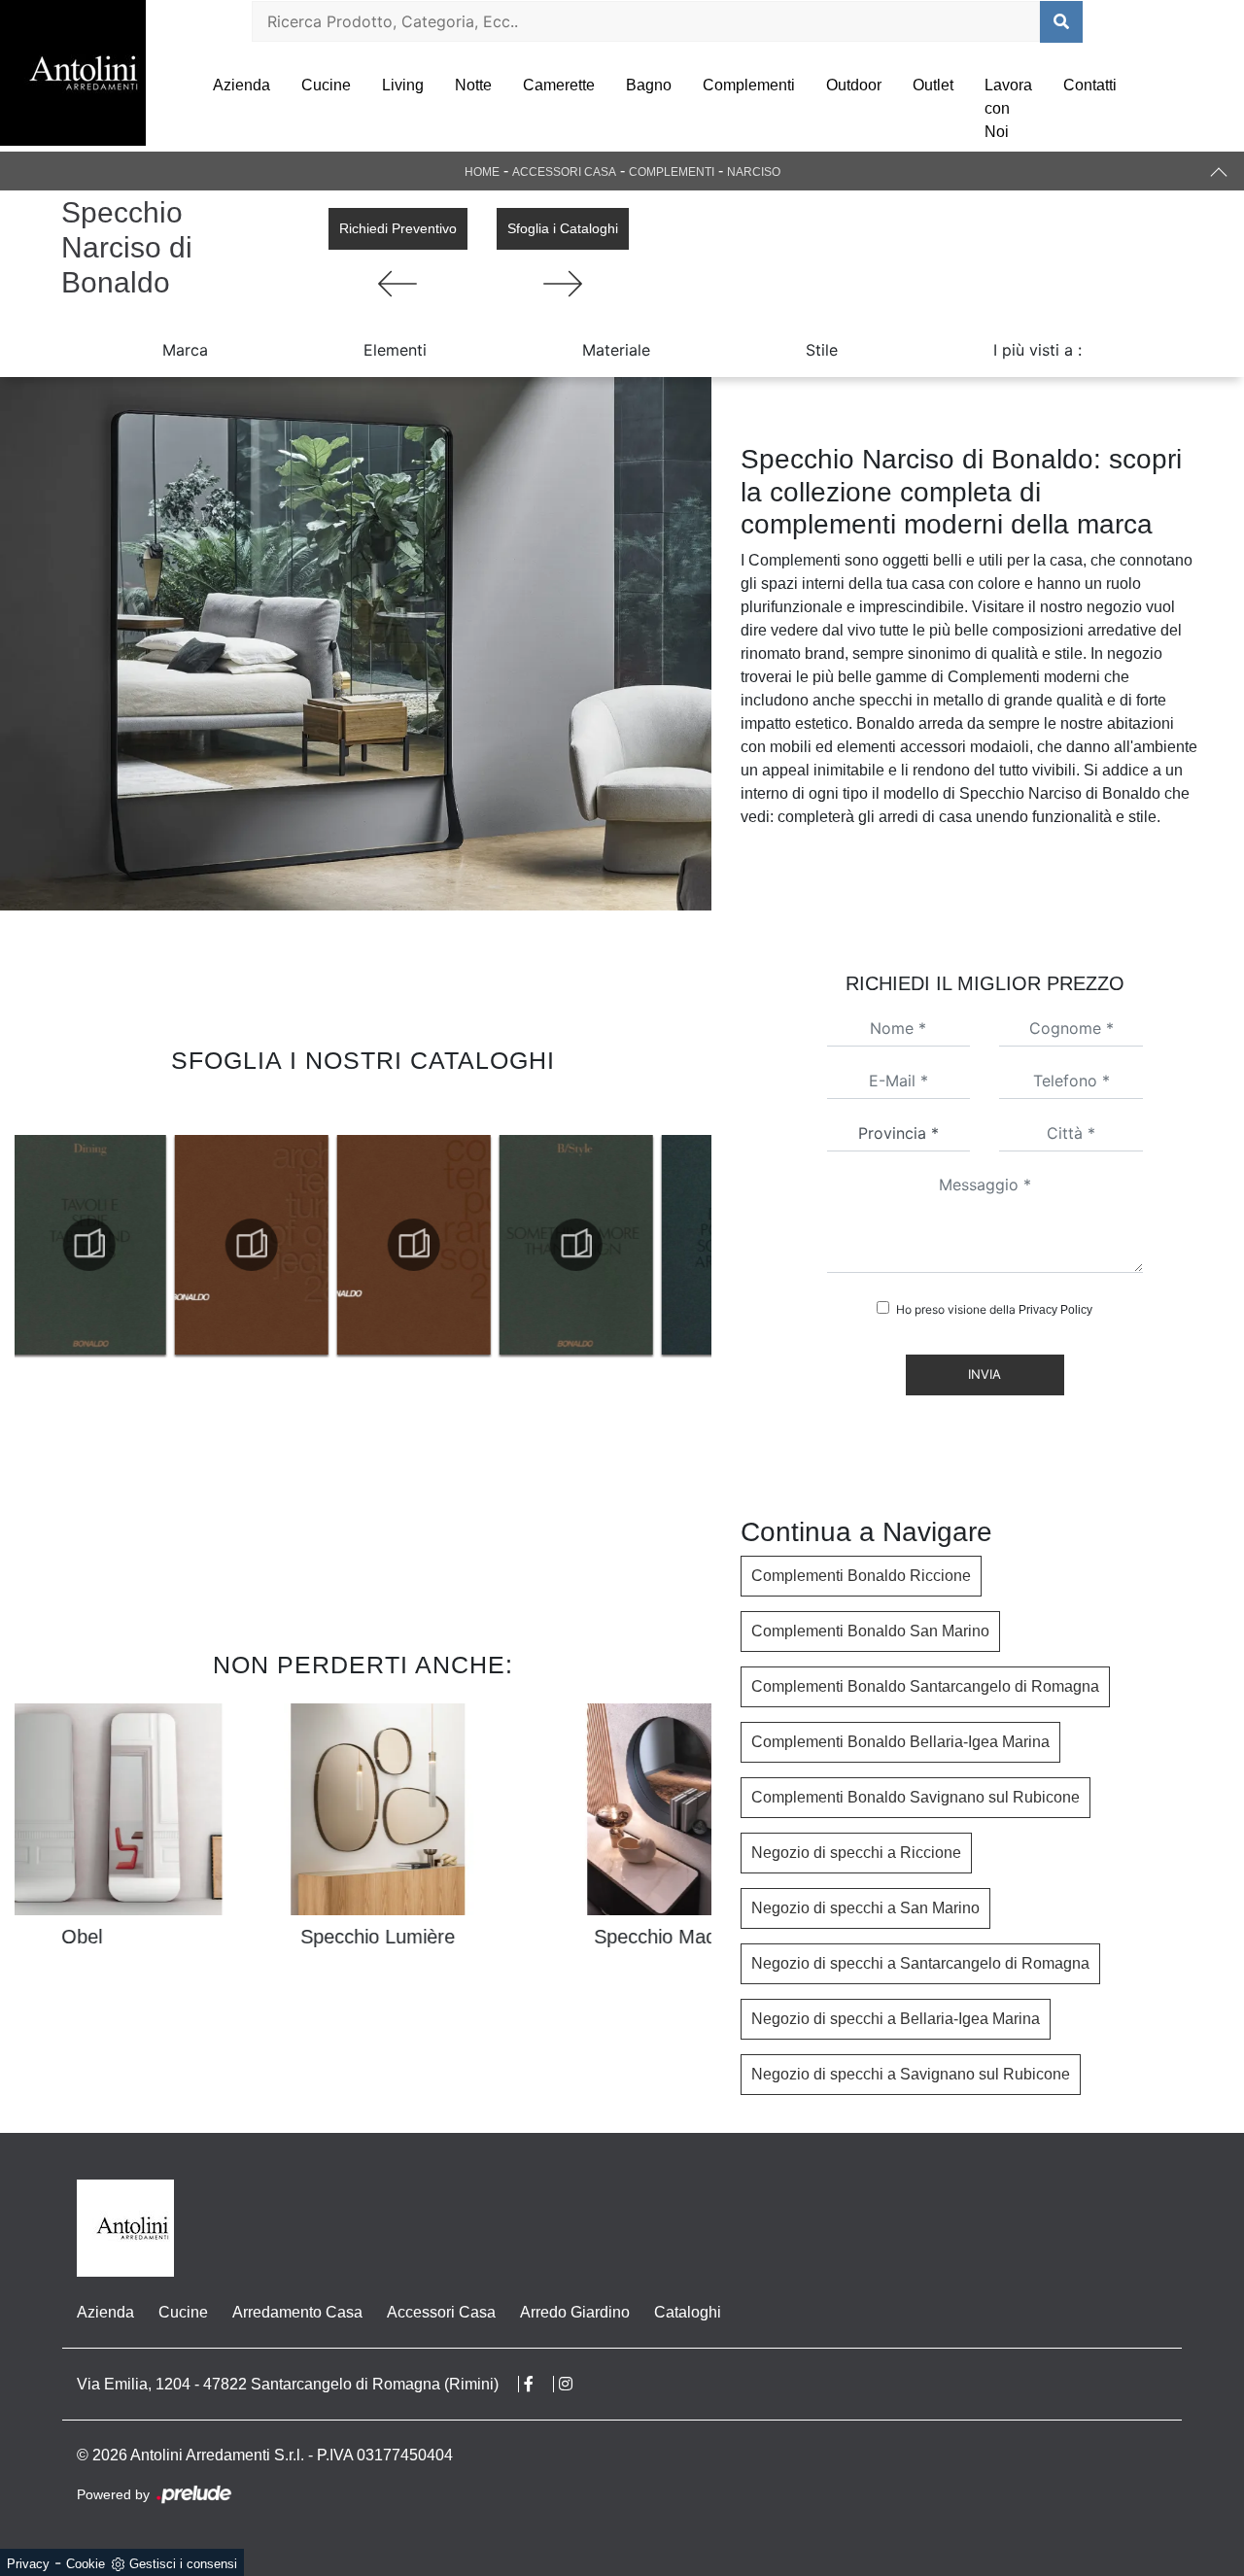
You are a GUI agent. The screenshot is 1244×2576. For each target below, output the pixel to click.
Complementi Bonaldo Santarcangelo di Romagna (925, 1686)
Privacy (28, 2564)
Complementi (749, 85)
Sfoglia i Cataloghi (563, 228)
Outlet (933, 85)
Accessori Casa (564, 172)
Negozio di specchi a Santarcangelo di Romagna (920, 1963)
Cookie (86, 2564)
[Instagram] (575, 2384)
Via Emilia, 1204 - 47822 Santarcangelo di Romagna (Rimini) (288, 2384)
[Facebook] (539, 2384)
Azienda (242, 85)
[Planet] (398, 284)
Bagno (649, 85)
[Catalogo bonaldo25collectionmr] (258, 1245)
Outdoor (854, 85)
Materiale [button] (616, 350)
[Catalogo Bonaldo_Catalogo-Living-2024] (582, 1245)
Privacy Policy (1055, 1310)
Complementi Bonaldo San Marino (870, 1631)
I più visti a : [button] (1037, 350)
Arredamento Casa (297, 2312)
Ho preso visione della (994, 1309)
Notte (473, 85)
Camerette (559, 85)
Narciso (754, 172)
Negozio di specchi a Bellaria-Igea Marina (896, 2019)
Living (403, 85)
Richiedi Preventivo (398, 228)
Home (482, 172)
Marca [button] (185, 350)
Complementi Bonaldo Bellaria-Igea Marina (900, 1742)
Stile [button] (822, 350)
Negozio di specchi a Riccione (856, 1853)
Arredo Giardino (575, 2312)
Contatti (1090, 85)
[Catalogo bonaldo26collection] (95, 1245)
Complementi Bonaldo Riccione (861, 1576)
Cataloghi (688, 2312)
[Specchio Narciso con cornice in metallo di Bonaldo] (356, 644)
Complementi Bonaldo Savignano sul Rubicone (916, 1797)
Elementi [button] (395, 350)
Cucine (326, 85)
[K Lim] (563, 284)
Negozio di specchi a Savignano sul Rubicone (911, 2074)
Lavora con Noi (1008, 108)
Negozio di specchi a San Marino (865, 1908)
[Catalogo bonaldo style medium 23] (420, 1245)
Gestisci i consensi (183, 2564)
